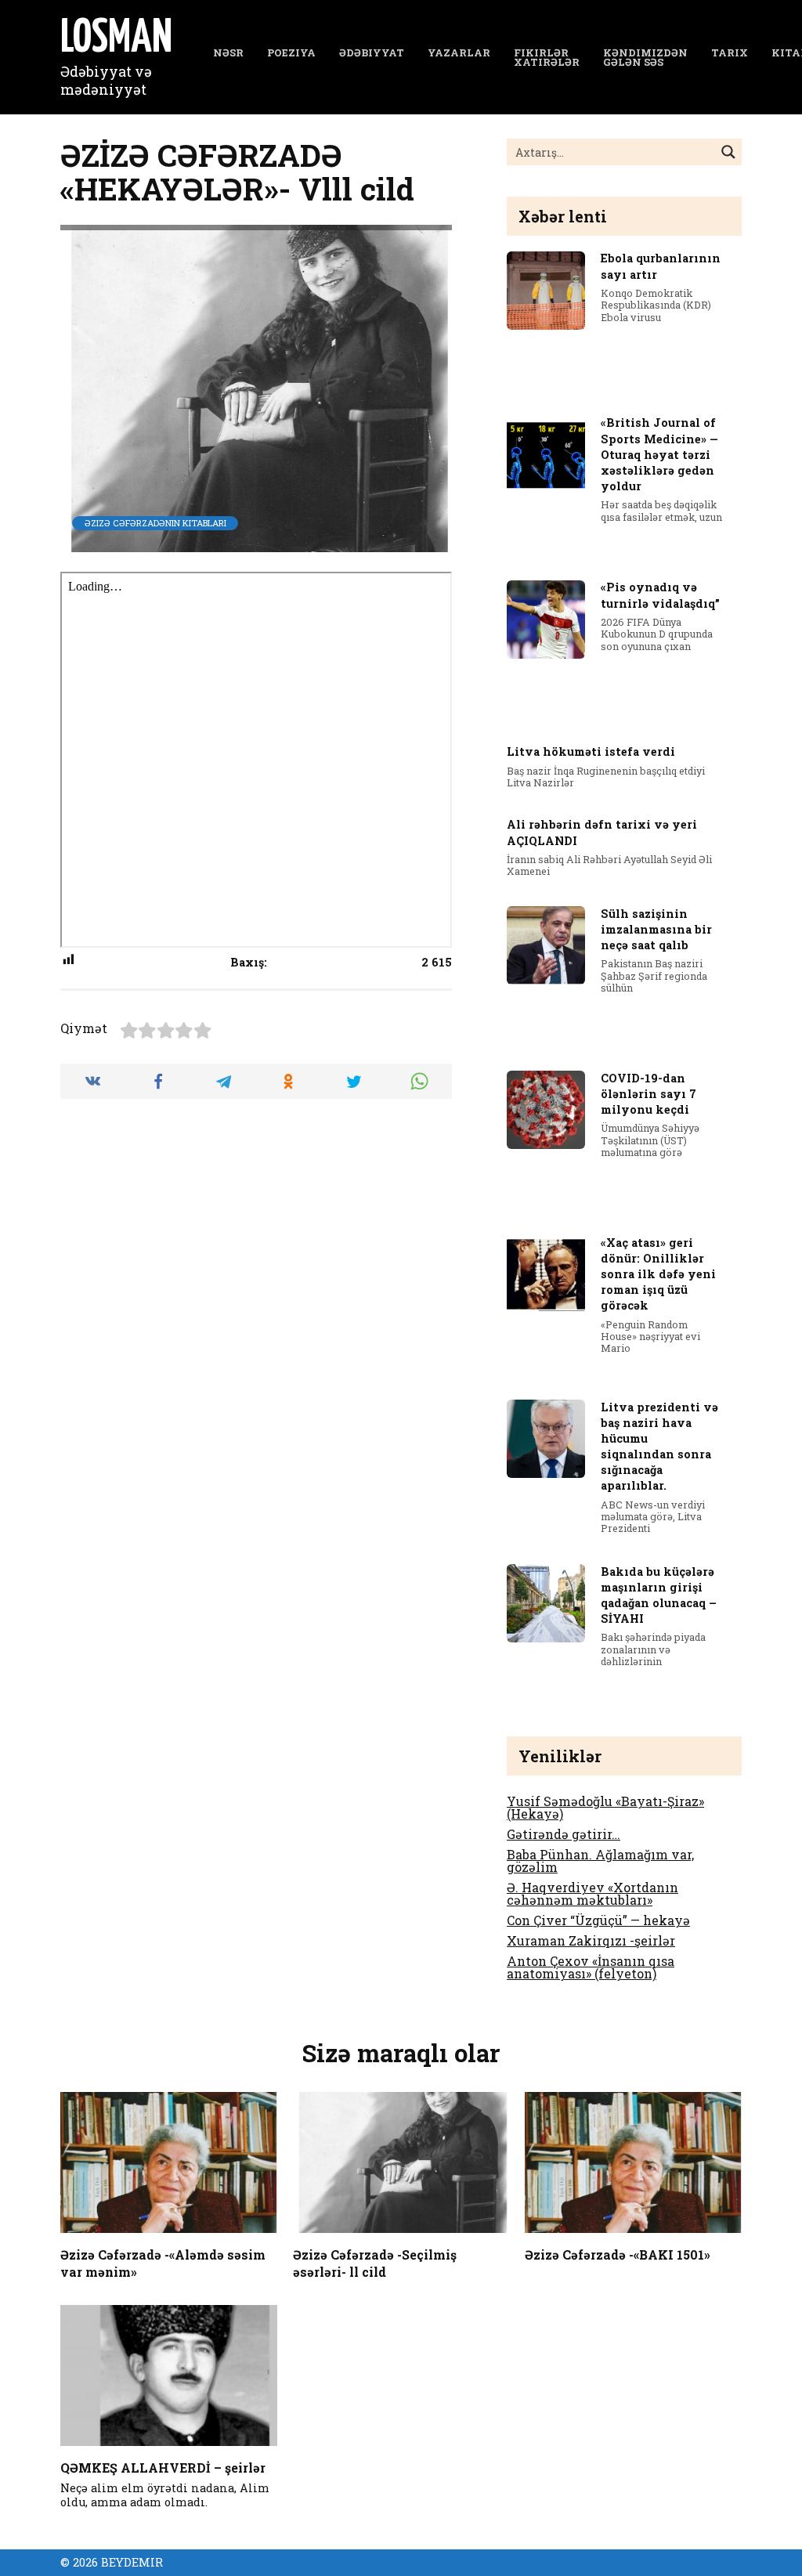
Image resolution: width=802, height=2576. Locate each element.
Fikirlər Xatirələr (547, 58)
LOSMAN (116, 39)
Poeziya (291, 52)
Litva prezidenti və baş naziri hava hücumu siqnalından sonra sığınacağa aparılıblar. (659, 1447)
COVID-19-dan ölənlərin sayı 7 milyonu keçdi (648, 1094)
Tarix (730, 52)
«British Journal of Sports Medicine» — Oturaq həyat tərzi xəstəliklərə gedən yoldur (659, 455)
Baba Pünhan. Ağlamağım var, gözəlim (600, 1861)
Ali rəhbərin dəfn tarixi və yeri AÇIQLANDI (602, 833)
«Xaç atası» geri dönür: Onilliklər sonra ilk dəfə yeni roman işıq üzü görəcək (658, 1274)
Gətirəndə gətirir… (564, 1834)
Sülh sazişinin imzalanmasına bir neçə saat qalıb (656, 929)
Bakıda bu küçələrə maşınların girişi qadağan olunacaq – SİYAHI (659, 1595)
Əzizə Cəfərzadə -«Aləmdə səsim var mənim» (163, 2262)
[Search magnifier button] (728, 152)
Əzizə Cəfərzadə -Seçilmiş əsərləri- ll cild (375, 2262)
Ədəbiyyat (372, 52)
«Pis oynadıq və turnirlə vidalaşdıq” (660, 596)
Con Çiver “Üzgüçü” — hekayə (598, 1920)
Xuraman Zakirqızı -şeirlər (591, 1940)
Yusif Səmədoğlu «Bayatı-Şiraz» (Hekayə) (605, 1807)
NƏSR (228, 52)
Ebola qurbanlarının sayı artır (661, 267)
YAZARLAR (459, 52)
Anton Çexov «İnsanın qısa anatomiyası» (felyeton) (591, 1967)
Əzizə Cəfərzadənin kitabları (155, 523)
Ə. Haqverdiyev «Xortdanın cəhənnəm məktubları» (592, 1893)
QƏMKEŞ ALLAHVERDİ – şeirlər (163, 2467)
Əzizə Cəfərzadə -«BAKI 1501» (618, 2254)
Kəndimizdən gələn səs (645, 58)
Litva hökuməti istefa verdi (591, 752)
